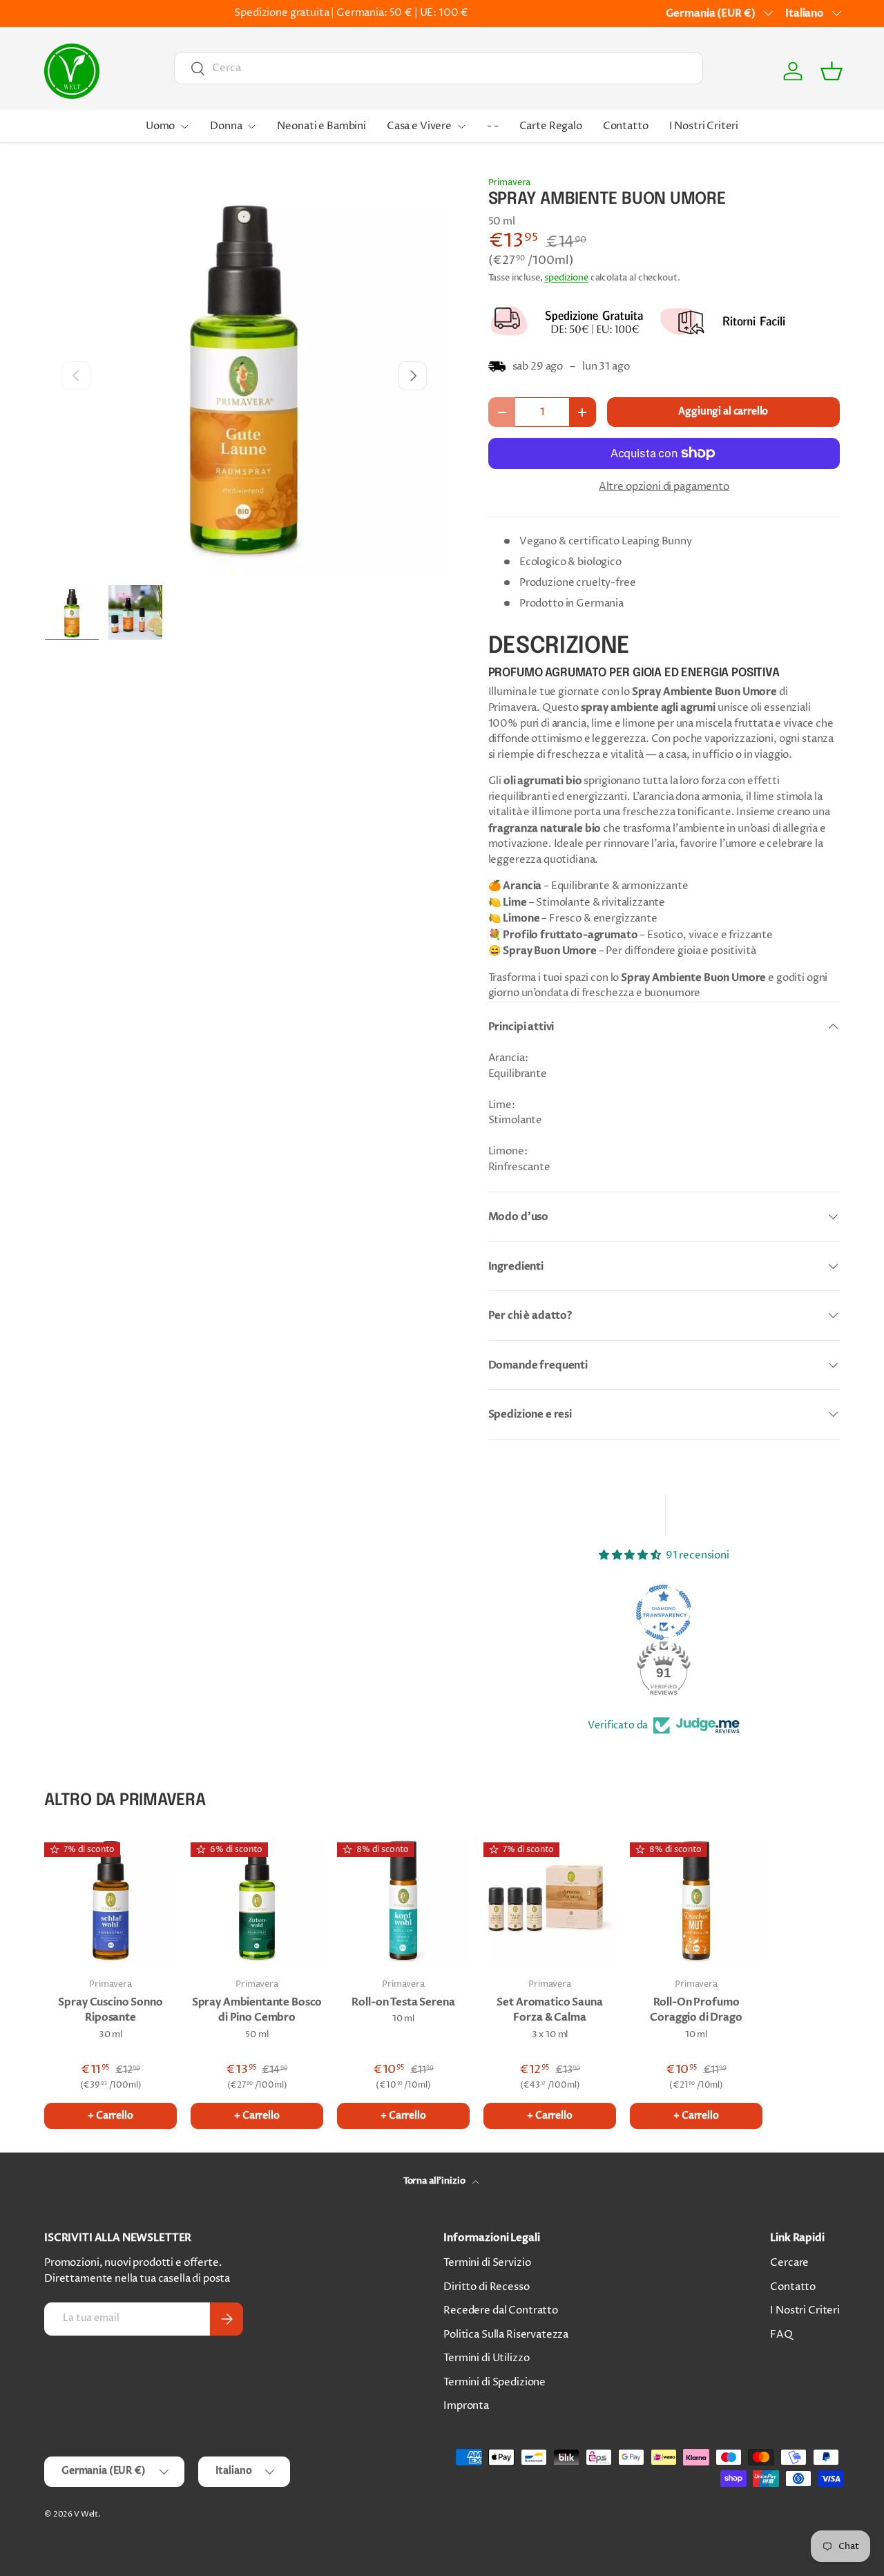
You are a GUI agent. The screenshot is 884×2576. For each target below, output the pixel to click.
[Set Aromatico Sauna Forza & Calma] (550, 1900)
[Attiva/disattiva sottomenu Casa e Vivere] (461, 126)
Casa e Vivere (419, 126)
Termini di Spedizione (494, 2382)
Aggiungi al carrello (723, 411)
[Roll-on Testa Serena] (403, 1900)
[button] (832, 71)
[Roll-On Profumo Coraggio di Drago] (696, 1900)
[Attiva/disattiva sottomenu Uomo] (184, 126)
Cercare (789, 2263)
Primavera (510, 182)
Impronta (466, 2406)
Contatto (626, 126)
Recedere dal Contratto (501, 2310)
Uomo (160, 126)
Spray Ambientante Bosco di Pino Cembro (257, 2010)
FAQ (781, 2335)
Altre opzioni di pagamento (664, 487)
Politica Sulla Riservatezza (506, 2335)
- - (493, 126)
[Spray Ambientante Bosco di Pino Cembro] (257, 1900)
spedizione (566, 278)
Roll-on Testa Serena (403, 2002)
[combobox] (439, 68)
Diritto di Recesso (486, 2287)
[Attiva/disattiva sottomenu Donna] (251, 126)
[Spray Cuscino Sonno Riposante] (110, 1900)
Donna (226, 126)
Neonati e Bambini (321, 126)
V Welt (86, 2514)
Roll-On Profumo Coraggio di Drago (696, 2010)
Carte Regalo (551, 126)
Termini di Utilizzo (486, 2358)
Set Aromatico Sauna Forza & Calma (549, 2010)
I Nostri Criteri (704, 126)
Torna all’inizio (435, 2181)
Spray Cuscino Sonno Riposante (110, 2010)
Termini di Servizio (487, 2263)
